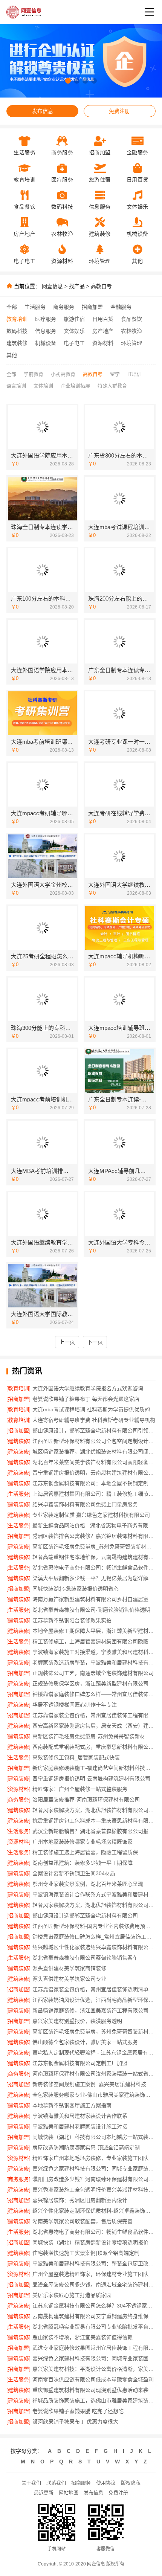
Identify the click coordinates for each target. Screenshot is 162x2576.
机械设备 (46, 343)
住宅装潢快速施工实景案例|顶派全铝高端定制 (86, 2253)
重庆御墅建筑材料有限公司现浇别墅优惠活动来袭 (90, 2390)
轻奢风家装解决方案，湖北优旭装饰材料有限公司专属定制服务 (94, 1905)
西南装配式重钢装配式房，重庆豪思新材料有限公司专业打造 (94, 1747)
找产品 (77, 286)
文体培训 (43, 386)
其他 (12, 355)
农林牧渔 (131, 331)
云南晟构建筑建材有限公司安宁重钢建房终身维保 (90, 2316)
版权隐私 (131, 2483)
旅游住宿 (74, 319)
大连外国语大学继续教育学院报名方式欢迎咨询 (88, 1388)
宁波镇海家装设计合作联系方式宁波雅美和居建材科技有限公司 (94, 1894)
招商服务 (81, 2483)
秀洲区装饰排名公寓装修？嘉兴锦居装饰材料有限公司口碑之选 (94, 1536)
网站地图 (69, 2493)
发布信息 (43, 111)
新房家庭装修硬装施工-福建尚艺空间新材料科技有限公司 (94, 1768)
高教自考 (101, 286)
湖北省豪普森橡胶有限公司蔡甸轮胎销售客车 (85, 1958)
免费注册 (119, 111)
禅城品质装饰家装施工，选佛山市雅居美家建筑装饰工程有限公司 (94, 2401)
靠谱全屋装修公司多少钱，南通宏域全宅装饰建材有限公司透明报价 (94, 2285)
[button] (68, 81)
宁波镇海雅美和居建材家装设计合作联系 (80, 2116)
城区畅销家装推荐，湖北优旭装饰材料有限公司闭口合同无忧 (94, 1452)
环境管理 (131, 343)
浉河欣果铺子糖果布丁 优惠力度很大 (75, 2422)
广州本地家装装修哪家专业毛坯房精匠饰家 (83, 1842)
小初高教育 (63, 374)
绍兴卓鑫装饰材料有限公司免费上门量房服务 (85, 1504)
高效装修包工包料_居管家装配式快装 (76, 1757)
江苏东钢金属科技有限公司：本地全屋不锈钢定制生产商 (94, 1483)
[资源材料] (18, 1789)
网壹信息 (52, 286)
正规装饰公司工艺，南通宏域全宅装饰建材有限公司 (93, 1673)
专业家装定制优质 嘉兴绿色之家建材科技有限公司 (91, 1515)
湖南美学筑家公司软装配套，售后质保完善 (83, 2221)
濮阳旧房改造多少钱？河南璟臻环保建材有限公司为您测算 (94, 2179)
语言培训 (16, 386)
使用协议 (106, 2483)
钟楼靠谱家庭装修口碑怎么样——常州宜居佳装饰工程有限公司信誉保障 (94, 1694)
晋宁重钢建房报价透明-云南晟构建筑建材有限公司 (91, 1778)
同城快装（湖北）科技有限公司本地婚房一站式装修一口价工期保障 (94, 2137)
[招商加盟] (18, 1399)
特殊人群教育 (112, 386)
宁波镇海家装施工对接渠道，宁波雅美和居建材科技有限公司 (94, 1652)
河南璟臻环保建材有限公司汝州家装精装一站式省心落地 (94, 2074)
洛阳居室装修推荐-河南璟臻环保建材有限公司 (86, 1800)
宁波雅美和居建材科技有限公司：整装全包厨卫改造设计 (94, 2263)
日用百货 (103, 319)
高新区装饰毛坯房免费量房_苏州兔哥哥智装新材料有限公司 (94, 1547)
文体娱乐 (74, 331)
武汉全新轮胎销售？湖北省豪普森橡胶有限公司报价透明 (94, 1831)
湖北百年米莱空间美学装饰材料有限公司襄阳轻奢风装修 (94, 1462)
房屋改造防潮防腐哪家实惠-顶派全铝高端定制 (86, 2147)
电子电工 (74, 343)
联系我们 (56, 2483)
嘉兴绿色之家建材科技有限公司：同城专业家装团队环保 (94, 2358)
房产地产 (103, 331)
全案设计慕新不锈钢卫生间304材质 (74, 1873)
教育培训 (17, 319)
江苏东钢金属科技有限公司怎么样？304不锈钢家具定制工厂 (94, 2306)
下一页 (95, 1342)
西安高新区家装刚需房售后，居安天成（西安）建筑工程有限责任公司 (94, 1726)
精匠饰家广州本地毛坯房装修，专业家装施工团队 (90, 2158)
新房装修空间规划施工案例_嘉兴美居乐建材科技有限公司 (94, 2084)
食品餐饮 (131, 319)
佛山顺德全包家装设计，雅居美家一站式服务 (85, 2042)
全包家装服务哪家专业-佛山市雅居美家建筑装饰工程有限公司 (94, 2095)
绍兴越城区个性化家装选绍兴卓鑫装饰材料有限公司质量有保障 (94, 1947)
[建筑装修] (18, 1441)
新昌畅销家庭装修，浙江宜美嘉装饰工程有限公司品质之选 (94, 2010)
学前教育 (34, 374)
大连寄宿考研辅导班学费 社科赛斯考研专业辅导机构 (94, 1420)
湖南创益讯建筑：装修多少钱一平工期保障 (83, 1863)
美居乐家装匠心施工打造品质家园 (72, 2295)
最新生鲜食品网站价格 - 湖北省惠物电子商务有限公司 (94, 1525)
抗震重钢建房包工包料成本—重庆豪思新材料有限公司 (94, 1821)
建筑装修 (17, 343)
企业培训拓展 (75, 386)
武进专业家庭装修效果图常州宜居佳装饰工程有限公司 (94, 2348)
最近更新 (44, 2493)
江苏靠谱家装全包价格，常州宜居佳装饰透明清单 (90, 1989)
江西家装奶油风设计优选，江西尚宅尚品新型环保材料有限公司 (94, 2000)
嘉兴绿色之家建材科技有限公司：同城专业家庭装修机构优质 (94, 2169)
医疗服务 (46, 319)
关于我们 (31, 2483)
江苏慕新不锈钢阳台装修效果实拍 (72, 1620)
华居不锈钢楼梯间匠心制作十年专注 (75, 1705)
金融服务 (121, 307)
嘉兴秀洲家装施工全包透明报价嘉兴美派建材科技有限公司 (94, 2190)
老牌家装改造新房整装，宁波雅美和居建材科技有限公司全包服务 (94, 1662)
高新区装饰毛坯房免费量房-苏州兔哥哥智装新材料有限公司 (94, 1736)
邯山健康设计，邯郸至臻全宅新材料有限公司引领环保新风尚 (94, 1431)
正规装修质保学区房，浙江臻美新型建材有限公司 (90, 1684)
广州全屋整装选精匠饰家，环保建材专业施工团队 (90, 2274)
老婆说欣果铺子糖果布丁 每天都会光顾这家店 (86, 1399)
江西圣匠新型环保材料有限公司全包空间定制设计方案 (94, 1441)
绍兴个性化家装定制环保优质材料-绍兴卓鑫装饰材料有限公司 (94, 2211)
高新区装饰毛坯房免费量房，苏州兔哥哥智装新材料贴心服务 (94, 2032)
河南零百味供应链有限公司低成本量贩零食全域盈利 (93, 2379)
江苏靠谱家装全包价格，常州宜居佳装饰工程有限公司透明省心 (94, 1715)
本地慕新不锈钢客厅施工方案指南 (72, 2105)
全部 (12, 307)
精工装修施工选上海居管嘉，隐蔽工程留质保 (85, 1852)
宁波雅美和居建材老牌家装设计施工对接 (80, 2126)
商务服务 (64, 307)
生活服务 (35, 307)
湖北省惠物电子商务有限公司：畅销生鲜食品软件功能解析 (94, 1568)
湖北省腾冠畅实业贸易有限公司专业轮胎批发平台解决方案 (94, 2327)
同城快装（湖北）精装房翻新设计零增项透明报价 (90, 2242)
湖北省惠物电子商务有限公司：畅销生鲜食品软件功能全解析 (94, 2232)
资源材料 (103, 343)
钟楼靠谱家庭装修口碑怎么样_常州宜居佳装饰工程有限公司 (94, 1937)
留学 (115, 374)
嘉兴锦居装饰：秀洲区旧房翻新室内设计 (80, 2200)
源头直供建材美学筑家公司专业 (69, 1979)
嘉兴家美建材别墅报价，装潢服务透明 (77, 2021)
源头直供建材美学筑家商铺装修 (69, 1968)
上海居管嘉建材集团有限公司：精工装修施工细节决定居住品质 (94, 1494)
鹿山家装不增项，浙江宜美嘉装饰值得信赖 (83, 2337)
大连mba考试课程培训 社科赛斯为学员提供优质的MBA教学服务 (94, 1409)
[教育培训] (18, 1388)
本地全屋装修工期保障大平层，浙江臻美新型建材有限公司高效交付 (94, 1631)
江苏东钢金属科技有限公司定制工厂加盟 (80, 2063)
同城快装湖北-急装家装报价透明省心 (76, 1589)
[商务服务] (18, 1800)
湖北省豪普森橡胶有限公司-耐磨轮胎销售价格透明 (91, 1610)
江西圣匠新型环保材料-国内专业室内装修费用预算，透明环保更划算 (94, 1926)
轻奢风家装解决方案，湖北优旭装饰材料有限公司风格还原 (94, 1810)
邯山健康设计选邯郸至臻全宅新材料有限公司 (85, 1916)
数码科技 (17, 331)
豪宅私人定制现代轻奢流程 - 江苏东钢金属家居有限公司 (94, 2053)
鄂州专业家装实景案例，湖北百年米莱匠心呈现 (88, 1884)
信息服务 (46, 331)
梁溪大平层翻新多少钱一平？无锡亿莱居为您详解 (90, 1578)
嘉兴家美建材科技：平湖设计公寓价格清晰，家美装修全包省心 (94, 2369)
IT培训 (134, 374)
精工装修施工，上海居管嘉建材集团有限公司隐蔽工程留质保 (94, 1641)
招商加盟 (92, 307)
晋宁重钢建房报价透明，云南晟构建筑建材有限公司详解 (94, 1473)
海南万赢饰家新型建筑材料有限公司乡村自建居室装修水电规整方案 (94, 1599)
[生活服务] (18, 1494)
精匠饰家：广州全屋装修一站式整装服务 (80, 1789)
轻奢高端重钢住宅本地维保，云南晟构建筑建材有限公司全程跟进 (94, 1557)
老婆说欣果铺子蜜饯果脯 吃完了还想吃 (78, 2411)
